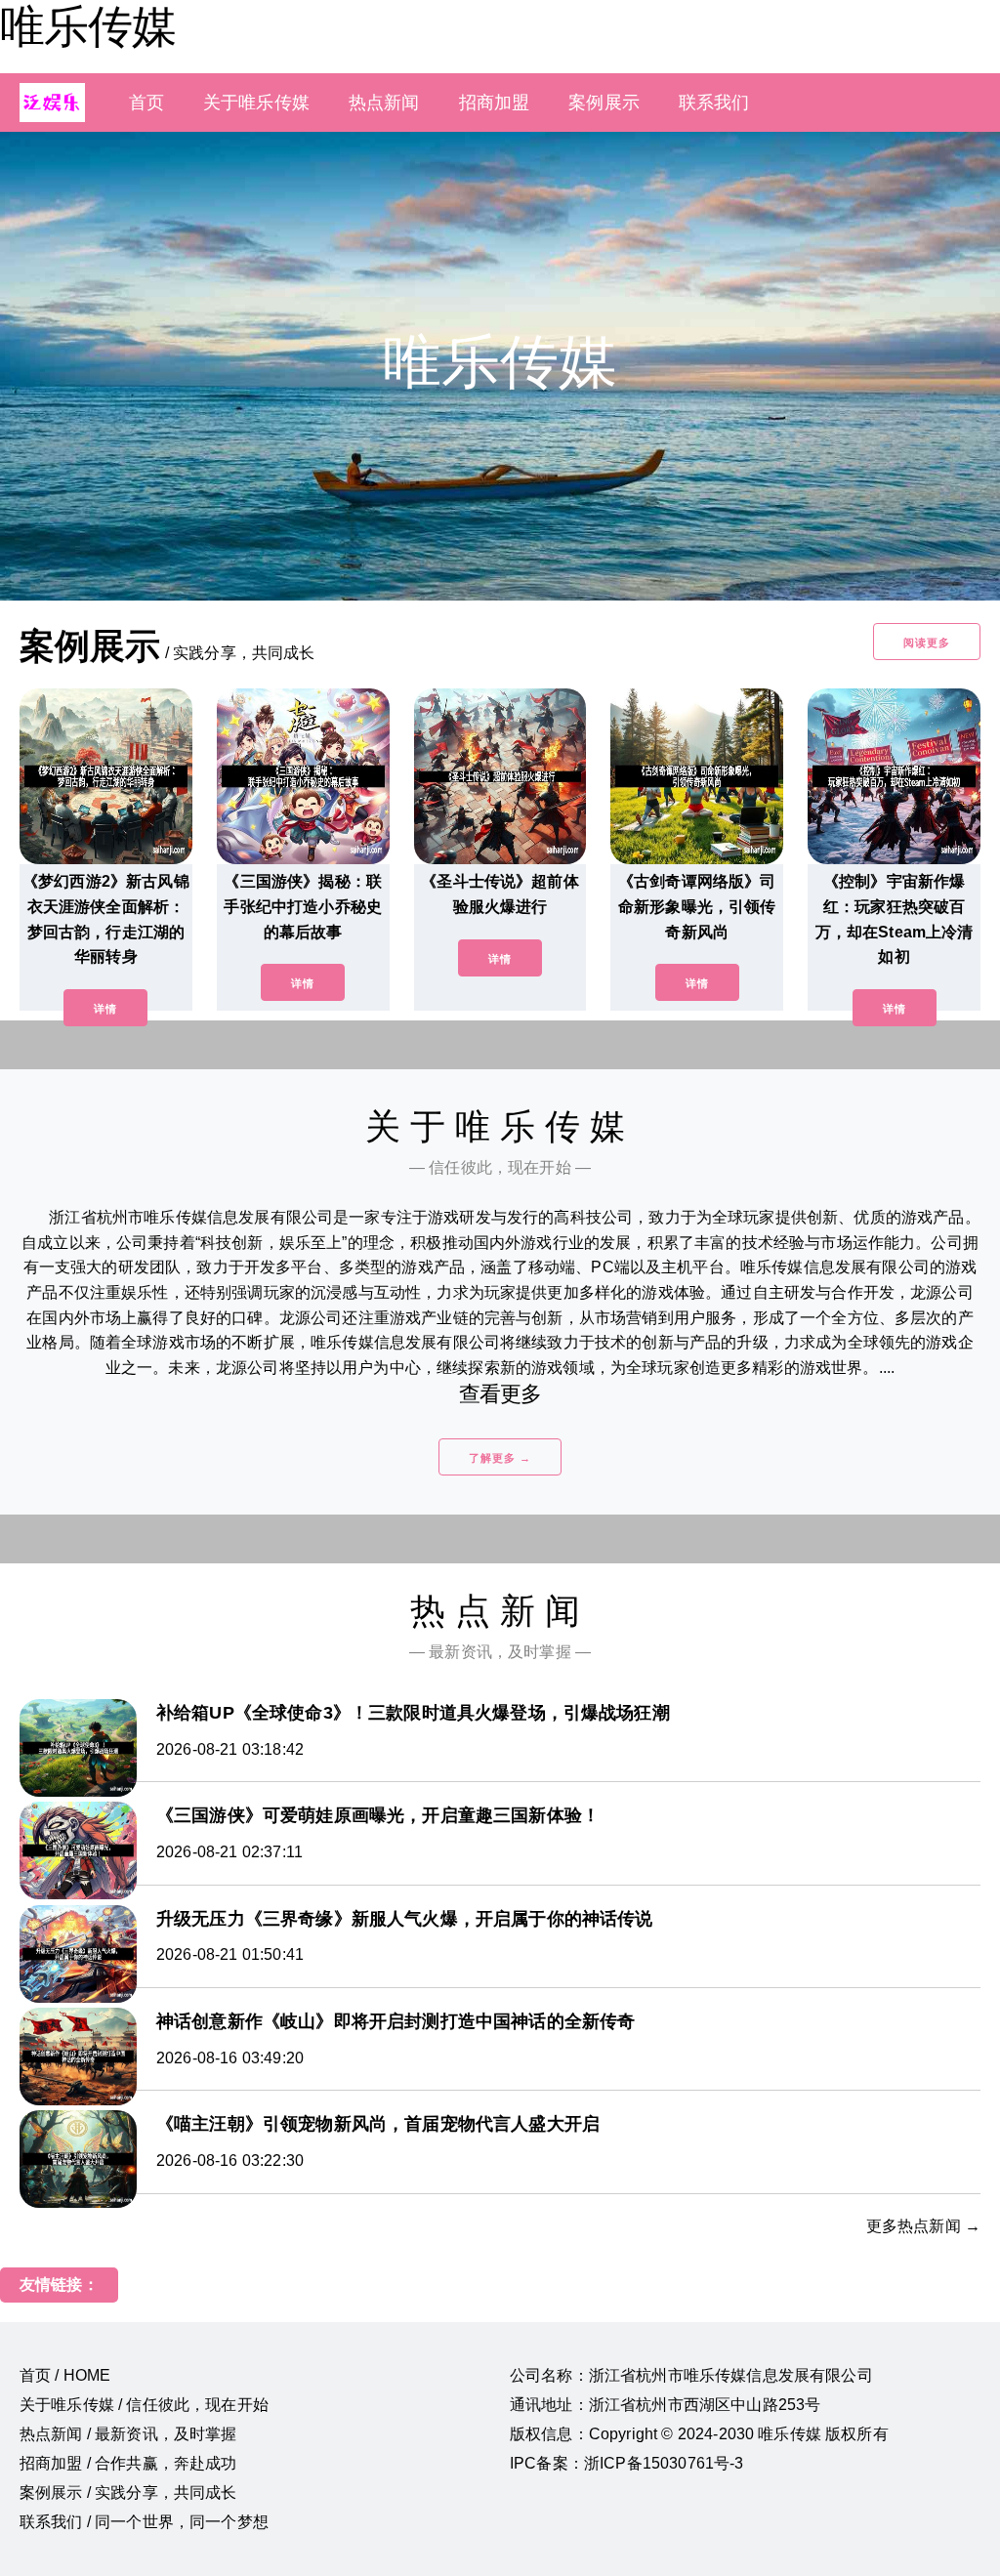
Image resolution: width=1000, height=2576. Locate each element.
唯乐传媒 (88, 26)
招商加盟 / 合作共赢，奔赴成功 (128, 2463)
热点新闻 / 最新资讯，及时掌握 (128, 2434)
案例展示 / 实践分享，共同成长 (128, 2493)
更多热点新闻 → (923, 2226)
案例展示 (604, 103)
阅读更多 (927, 643)
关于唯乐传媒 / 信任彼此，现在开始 (144, 2405)
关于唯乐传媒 (256, 103)
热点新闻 (384, 103)
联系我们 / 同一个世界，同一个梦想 (144, 2522)
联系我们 (714, 103)
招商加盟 (495, 103)
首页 (146, 103)
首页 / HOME (65, 2375)
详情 (105, 1009)
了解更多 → (500, 1458)
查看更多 (500, 1394)
